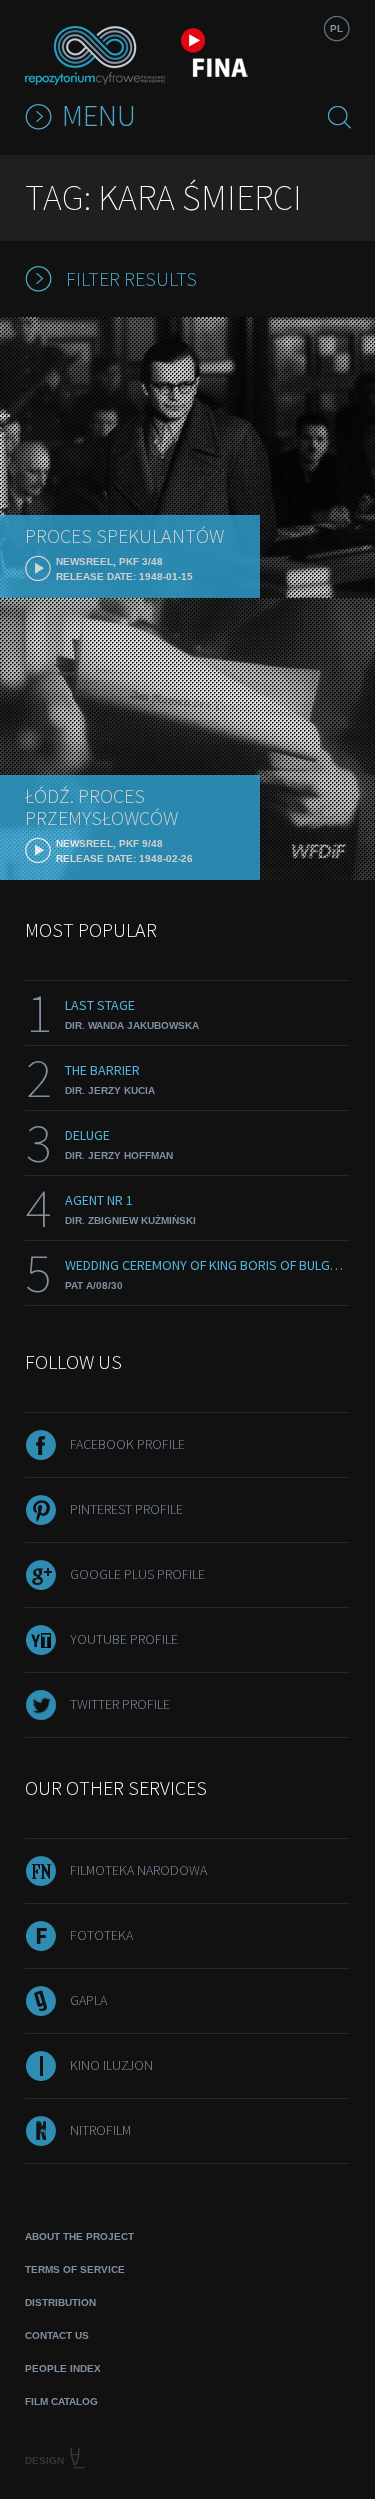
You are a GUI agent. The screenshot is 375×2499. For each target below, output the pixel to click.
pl (336, 28)
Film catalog (61, 2401)
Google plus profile (137, 1574)
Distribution (60, 2302)
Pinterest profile (126, 1509)
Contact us (57, 2335)
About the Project (79, 2236)
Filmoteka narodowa (138, 1870)
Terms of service (75, 2269)
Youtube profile (124, 1639)
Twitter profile (120, 1704)
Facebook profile (127, 1444)
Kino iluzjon (111, 2065)
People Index (63, 2368)
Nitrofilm (100, 2130)
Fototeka (101, 1935)
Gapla (88, 2000)
